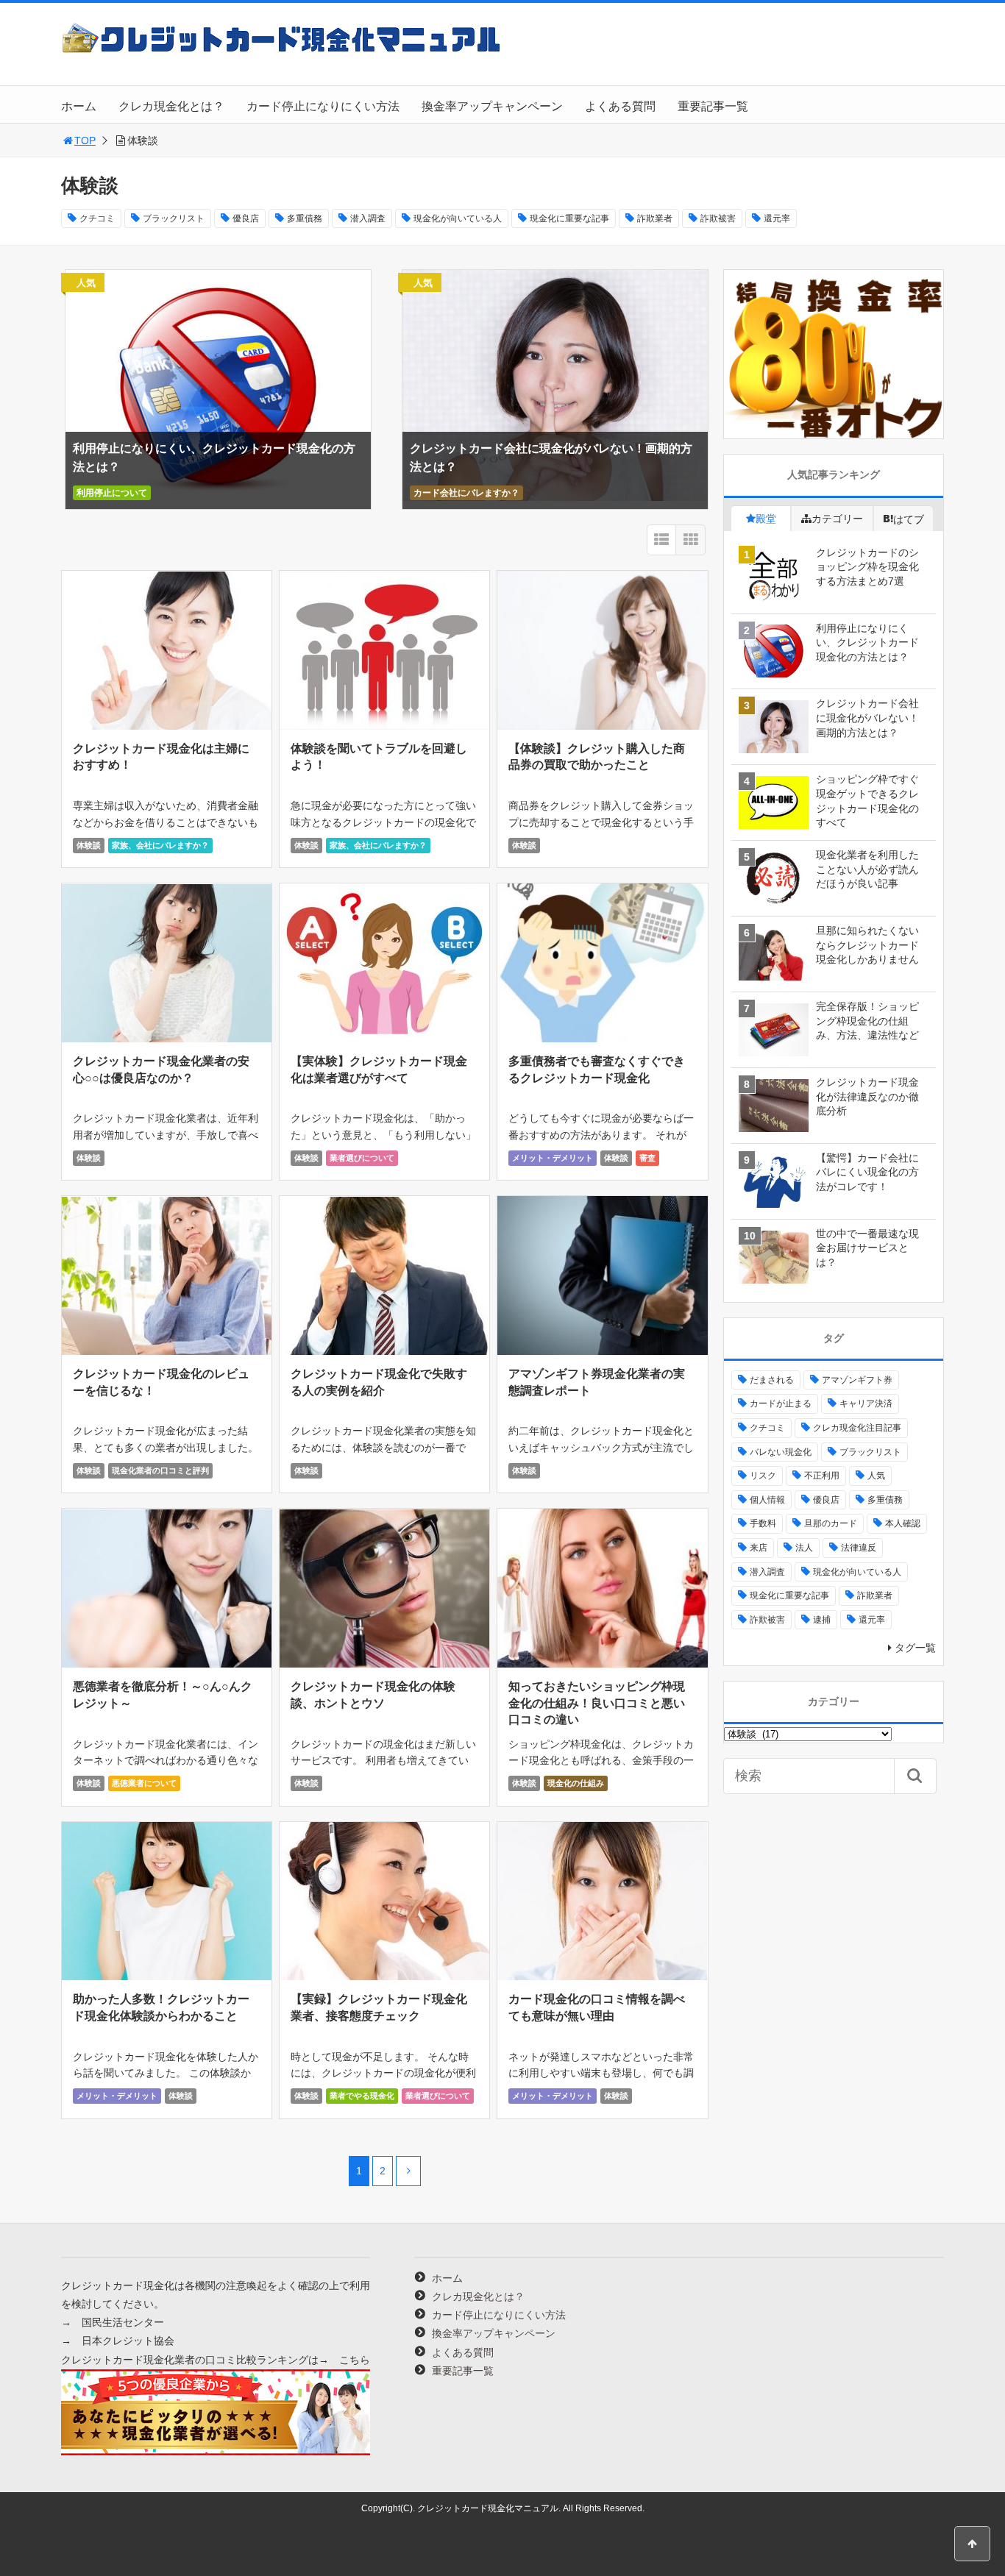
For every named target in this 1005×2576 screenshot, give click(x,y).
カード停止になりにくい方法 (323, 106)
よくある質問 (620, 106)
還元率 (777, 218)
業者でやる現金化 (362, 2096)
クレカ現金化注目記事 (857, 1428)
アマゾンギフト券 (857, 1380)
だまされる (772, 1380)
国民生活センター (123, 2322)
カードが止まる (781, 1403)
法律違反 (859, 1548)
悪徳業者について (144, 1783)
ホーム (79, 106)
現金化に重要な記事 (569, 218)
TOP (85, 140)
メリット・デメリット (553, 1158)
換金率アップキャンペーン (492, 106)
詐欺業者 (655, 218)
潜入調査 (368, 218)
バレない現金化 (781, 1452)
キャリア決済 (866, 1403)
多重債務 (305, 218)
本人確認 (903, 1523)
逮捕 (822, 1620)
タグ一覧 (915, 1648)
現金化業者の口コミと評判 (160, 1470)
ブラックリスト (174, 218)
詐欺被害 (718, 218)
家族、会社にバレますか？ (160, 845)
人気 (876, 1476)
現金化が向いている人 (458, 218)
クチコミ (97, 218)
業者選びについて (362, 1158)
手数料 (763, 1523)
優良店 (246, 218)
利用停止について (112, 493)
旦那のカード (831, 1523)
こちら (355, 2360)
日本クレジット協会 (128, 2341)
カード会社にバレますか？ (466, 493)
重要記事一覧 (713, 106)
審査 (647, 1158)
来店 (759, 1548)
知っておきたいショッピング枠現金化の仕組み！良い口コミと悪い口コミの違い (597, 1703)
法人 (804, 1548)
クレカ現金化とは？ (171, 106)
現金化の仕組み (576, 1783)
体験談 (89, 845)
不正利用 (822, 1476)
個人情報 (767, 1500)
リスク (763, 1476)
